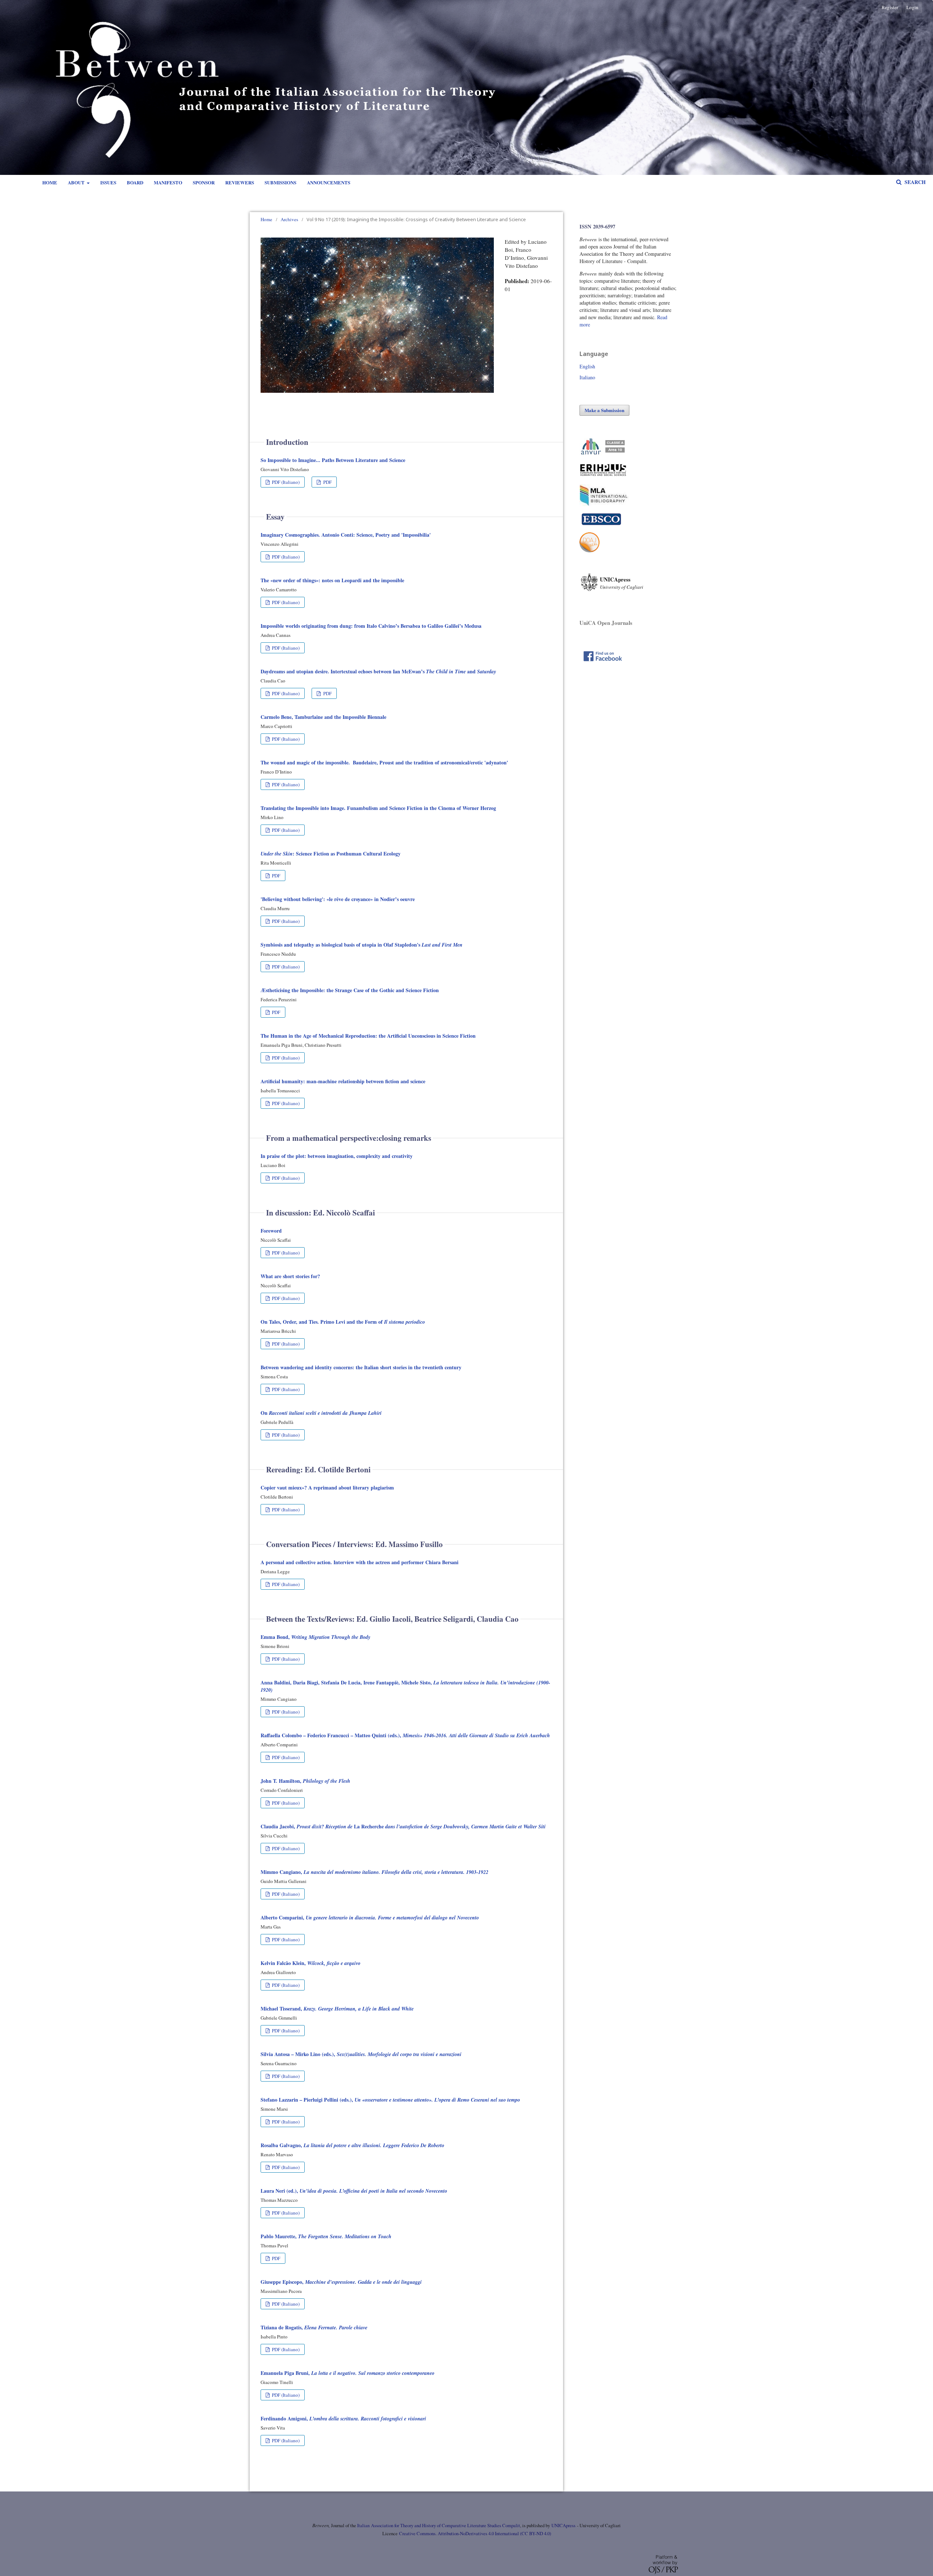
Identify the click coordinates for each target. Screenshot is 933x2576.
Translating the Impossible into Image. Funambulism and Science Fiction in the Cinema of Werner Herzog (378, 808)
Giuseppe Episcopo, (341, 2282)
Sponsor (204, 182)
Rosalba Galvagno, (352, 2145)
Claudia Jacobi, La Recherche (403, 1826)
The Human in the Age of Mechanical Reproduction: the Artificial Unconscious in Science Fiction (368, 1036)
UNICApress (563, 2526)
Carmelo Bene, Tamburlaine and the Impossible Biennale (323, 717)
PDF (327, 482)
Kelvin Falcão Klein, (311, 1963)
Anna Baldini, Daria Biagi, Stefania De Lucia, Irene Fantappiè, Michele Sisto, (405, 1686)
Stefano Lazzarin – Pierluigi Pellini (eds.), (390, 2100)
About (77, 182)
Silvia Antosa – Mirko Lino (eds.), (361, 2054)
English (587, 366)
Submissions (280, 182)
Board (135, 182)
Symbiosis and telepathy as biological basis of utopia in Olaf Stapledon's (362, 945)
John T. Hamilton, (305, 1781)
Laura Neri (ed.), (354, 2191)
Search (914, 182)
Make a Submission (604, 410)
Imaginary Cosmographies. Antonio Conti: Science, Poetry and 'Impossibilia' (346, 535)
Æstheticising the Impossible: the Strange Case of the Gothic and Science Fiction (350, 990)
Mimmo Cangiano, (374, 1872)
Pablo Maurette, (326, 2236)
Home (50, 182)
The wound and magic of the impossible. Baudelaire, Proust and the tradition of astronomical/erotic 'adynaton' (384, 762)
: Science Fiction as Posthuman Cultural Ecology (331, 854)
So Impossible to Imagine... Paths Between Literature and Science (333, 460)
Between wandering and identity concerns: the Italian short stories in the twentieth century (361, 1367)
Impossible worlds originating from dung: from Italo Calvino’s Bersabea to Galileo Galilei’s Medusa (371, 626)
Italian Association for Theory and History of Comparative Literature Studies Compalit (438, 2526)
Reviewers (240, 182)
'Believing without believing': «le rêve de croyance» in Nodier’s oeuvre (338, 899)
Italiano (587, 377)
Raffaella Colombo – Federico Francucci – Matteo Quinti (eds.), (405, 1735)
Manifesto (168, 182)
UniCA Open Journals (606, 623)
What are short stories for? (290, 1276)
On (321, 1413)
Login (912, 7)
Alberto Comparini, (370, 1917)
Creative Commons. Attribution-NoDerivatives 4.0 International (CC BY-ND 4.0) (475, 2534)
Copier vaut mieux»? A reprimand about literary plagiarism (327, 1487)
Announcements (329, 182)
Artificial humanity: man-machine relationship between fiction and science (343, 1081)
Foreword (271, 1231)
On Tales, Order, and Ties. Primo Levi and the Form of (343, 1322)
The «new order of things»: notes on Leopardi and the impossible (332, 580)
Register (890, 7)
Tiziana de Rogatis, (314, 2327)
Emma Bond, (315, 1637)
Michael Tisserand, (337, 2009)
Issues (108, 182)
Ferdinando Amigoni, (343, 2418)
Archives (289, 219)
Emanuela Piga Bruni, (348, 2373)
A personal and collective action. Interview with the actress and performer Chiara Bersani (360, 1562)
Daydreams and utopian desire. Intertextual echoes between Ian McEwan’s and (378, 671)
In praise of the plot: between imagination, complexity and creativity (337, 1156)
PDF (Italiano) (285, 482)
